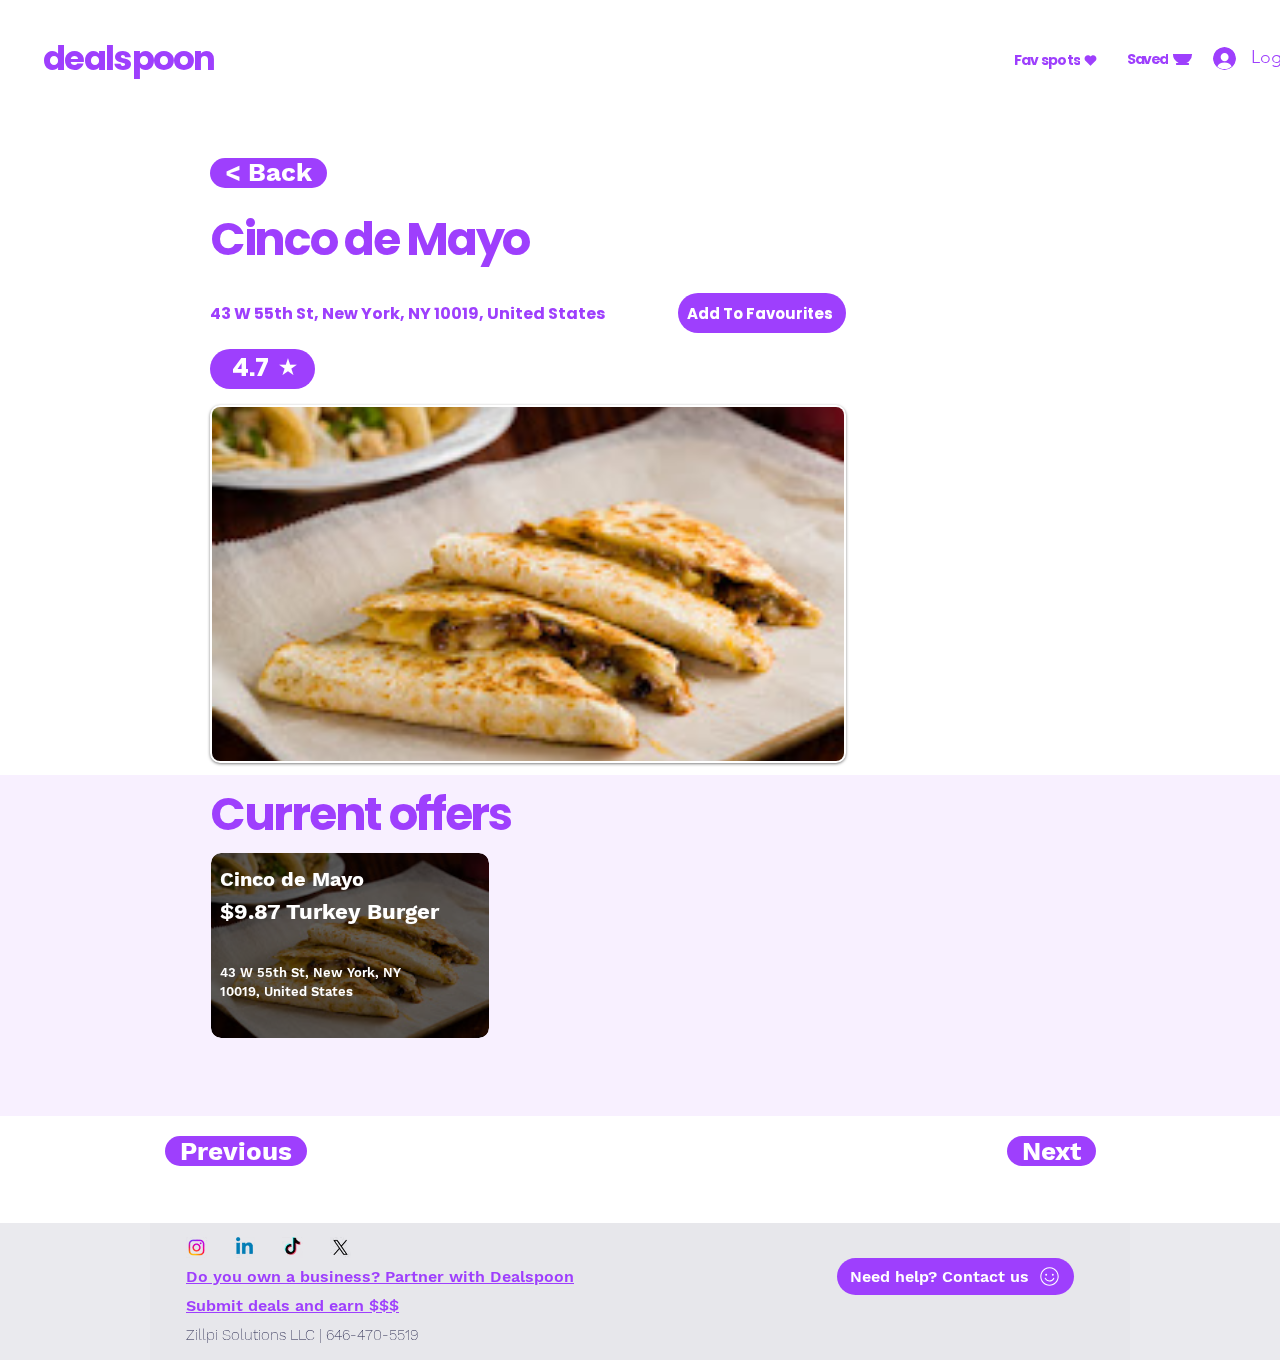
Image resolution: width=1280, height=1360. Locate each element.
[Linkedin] (244, 1247)
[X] (340, 1247)
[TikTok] (292, 1247)
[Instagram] (196, 1247)
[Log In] (1217, 57)
